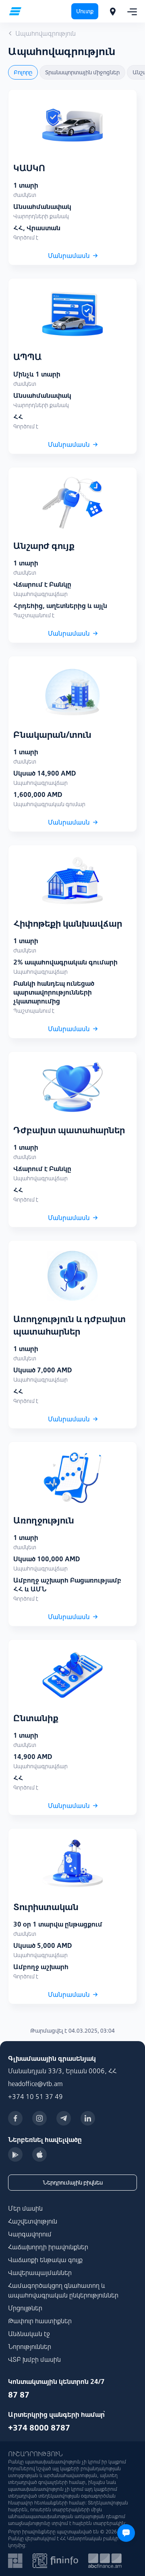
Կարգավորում (30, 2234)
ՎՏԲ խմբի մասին (34, 2359)
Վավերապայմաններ (40, 2273)
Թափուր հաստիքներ (40, 2321)
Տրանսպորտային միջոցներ (82, 72)
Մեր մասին (25, 2208)
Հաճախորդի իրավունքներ (48, 2247)
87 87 (19, 2395)
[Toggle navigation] (130, 11)
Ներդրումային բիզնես (73, 2183)
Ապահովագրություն (46, 33)
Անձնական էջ (29, 2334)
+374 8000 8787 (39, 2428)
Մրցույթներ (25, 2308)
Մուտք (85, 11)
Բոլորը (23, 72)
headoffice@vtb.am (35, 2084)
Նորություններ (30, 2347)
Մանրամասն (69, 256)
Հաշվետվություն (33, 2221)
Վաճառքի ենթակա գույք (45, 2260)
